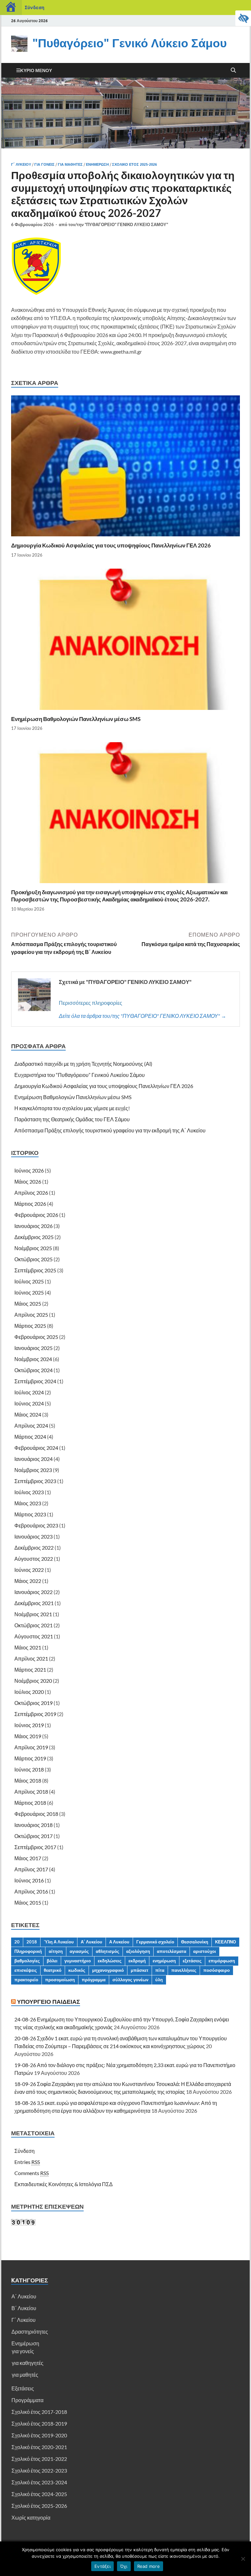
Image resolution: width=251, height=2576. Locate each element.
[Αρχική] (11, 8)
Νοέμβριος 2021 (33, 1614)
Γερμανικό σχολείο (155, 1942)
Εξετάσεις (23, 2388)
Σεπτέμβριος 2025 (35, 1270)
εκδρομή (137, 1961)
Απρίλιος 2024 (31, 1426)
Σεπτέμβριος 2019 (35, 1714)
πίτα (160, 1970)
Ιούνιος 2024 (29, 1403)
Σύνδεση (34, 7)
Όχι (124, 2566)
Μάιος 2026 (28, 1181)
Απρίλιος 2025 (31, 1315)
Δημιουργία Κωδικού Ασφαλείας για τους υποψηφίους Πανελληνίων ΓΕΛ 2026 (111, 545)
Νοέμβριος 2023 (33, 1470)
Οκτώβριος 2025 (33, 1259)
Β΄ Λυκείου (24, 2308)
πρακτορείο (26, 1980)
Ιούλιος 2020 (29, 1692)
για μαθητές (70, 164)
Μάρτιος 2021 (30, 1670)
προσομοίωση (60, 1980)
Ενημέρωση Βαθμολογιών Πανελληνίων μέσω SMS (76, 719)
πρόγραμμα (94, 1980)
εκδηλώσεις (110, 1961)
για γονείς (44, 164)
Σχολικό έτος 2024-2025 (39, 2494)
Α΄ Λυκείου (92, 1942)
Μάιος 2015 (28, 1902)
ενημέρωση (164, 1961)
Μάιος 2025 (28, 1303)
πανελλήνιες (184, 1970)
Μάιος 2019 (28, 1736)
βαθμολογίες (27, 1961)
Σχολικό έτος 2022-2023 (39, 2470)
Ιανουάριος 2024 (33, 1459)
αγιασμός (79, 1951)
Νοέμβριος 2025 (33, 1248)
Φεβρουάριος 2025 (36, 1337)
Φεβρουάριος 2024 (36, 1448)
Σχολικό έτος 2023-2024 (39, 2482)
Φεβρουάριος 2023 (36, 1525)
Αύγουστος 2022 (34, 1559)
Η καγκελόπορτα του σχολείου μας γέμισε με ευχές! (72, 1108)
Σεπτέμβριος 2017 (35, 1847)
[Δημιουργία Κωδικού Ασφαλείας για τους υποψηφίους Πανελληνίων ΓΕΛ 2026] (125, 468)
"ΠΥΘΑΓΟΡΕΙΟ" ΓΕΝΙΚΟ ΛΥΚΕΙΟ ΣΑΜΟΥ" (126, 224)
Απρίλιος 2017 (31, 1869)
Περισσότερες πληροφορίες (91, 1003)
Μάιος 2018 (28, 1780)
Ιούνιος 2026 (29, 1170)
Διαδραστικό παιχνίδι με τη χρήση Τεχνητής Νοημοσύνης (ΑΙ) (83, 1064)
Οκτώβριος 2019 (33, 1703)
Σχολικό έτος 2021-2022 (39, 2459)
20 (17, 1942)
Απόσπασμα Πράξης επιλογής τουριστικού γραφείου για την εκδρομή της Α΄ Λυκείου (110, 1130)
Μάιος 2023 (28, 1503)
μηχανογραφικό (108, 1970)
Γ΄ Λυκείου (21, 164)
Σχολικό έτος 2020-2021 (39, 2447)
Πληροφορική (28, 1951)
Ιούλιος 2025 (29, 1281)
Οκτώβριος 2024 (33, 1370)
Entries (27, 2162)
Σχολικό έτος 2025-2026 (134, 164)
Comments (32, 2173)
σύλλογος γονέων (130, 1980)
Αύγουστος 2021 (34, 1636)
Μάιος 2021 (28, 1647)
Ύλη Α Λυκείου (59, 1942)
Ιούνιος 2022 (29, 1570)
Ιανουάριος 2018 (33, 1825)
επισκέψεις (26, 1970)
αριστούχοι (205, 1951)
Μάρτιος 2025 (30, 1326)
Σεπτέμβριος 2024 (35, 1381)
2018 (32, 1942)
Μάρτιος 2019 (30, 1758)
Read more (149, 2566)
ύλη (159, 1980)
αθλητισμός (108, 1951)
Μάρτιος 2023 (30, 1514)
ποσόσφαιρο (217, 1970)
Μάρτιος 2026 (30, 1204)
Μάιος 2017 (28, 1858)
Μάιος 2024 (28, 1414)
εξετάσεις (192, 1961)
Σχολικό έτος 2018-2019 (39, 2423)
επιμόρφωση (222, 1961)
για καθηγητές (28, 2363)
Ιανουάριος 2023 (33, 1536)
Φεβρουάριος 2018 (36, 1814)
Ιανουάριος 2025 (33, 1348)
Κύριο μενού (36, 70)
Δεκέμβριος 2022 (34, 1548)
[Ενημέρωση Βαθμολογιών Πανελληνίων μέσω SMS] (125, 641)
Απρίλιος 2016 (31, 1891)
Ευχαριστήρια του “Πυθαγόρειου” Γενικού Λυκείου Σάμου (80, 1075)
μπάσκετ (140, 1970)
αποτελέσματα (172, 1951)
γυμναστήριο (78, 1961)
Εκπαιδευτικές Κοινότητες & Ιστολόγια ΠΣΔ (64, 2184)
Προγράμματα (27, 2400)
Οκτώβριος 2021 (33, 1625)
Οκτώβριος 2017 (33, 1836)
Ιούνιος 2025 (29, 1292)
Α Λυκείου (119, 1942)
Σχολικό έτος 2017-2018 (39, 2412)
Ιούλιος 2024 (29, 1392)
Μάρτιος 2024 (30, 1437)
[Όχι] (243, 2559)
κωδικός (77, 1970)
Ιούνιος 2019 (29, 1725)
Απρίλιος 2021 (31, 1658)
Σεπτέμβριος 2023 (35, 1481)
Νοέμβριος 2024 (33, 1359)
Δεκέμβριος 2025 (34, 1237)
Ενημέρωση (97, 164)
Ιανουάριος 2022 (33, 1592)
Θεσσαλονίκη (195, 1942)
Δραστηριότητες (30, 2331)
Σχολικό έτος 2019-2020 (39, 2435)
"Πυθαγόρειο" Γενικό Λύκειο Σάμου (130, 43)
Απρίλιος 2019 (31, 1747)
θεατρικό (53, 1970)
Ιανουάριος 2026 (33, 1226)
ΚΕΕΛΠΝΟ (226, 1942)
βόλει (52, 1961)
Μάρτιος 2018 (30, 1803)
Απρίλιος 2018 (31, 1792)
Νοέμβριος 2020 (33, 1681)
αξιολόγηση (138, 1951)
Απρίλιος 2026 (31, 1193)
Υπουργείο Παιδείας (49, 2002)
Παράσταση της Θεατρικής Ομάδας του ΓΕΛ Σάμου (72, 1119)
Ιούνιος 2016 (29, 1880)
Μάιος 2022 (28, 1581)
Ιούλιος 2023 (29, 1492)
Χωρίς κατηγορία (31, 2517)
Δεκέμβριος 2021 (34, 1603)
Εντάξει (102, 2566)
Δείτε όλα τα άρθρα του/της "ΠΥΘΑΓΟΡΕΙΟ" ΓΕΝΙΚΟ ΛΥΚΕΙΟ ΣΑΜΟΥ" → (142, 1016)
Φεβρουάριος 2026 (36, 1215)
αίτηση (56, 1951)
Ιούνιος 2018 (29, 1769)
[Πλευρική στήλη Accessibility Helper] (243, 18)
